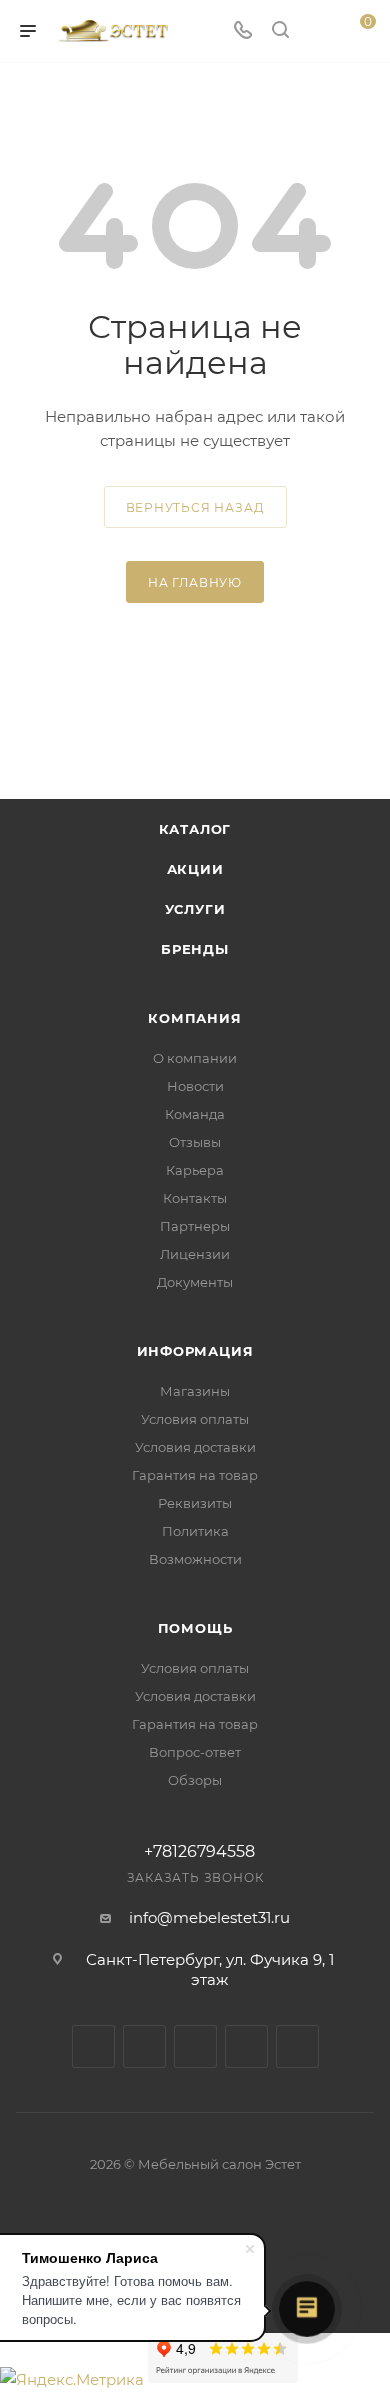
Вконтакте (93, 2046)
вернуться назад (195, 507)
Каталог (195, 829)
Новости (195, 1086)
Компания (194, 1018)
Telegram (144, 2046)
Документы (195, 1282)
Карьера (195, 1170)
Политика (195, 1531)
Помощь (195, 1628)
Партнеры (195, 1226)
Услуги (195, 909)
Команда (195, 1114)
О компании (195, 1058)
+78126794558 (199, 1852)
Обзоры (195, 1780)
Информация (195, 1351)
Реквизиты (195, 1503)
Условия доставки (195, 1447)
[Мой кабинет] (318, 31)
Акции (195, 869)
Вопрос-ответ (195, 1752)
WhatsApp (297, 2046)
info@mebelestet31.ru (209, 1917)
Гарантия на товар (195, 1475)
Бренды (195, 949)
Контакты (195, 1198)
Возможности (195, 1559)
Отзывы (195, 1142)
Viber (246, 2046)
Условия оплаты (195, 1419)
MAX (195, 2046)
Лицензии (195, 1254)
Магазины (195, 1391)
